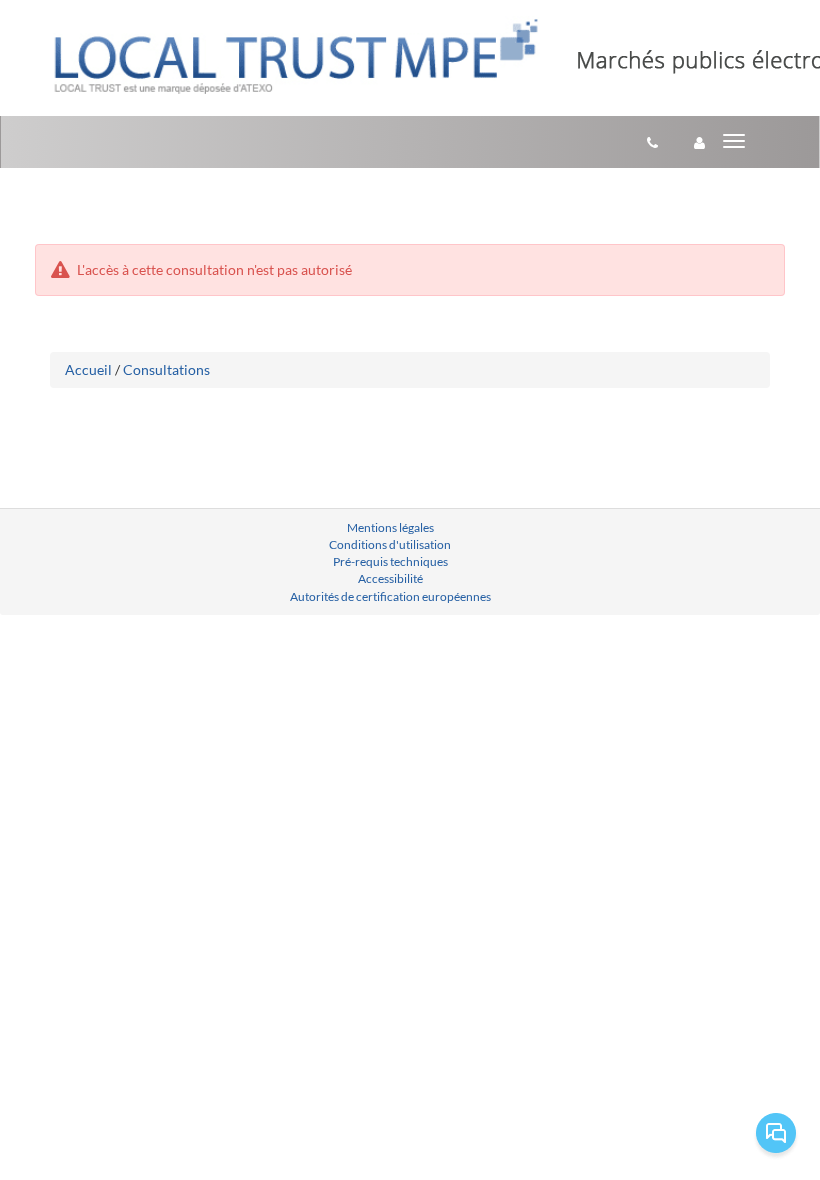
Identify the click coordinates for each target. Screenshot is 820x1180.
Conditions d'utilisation (390, 544)
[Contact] (652, 142)
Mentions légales (390, 527)
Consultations (166, 369)
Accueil (88, 369)
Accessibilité (390, 578)
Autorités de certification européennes (390, 596)
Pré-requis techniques (390, 561)
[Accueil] (296, 56)
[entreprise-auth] (699, 142)
